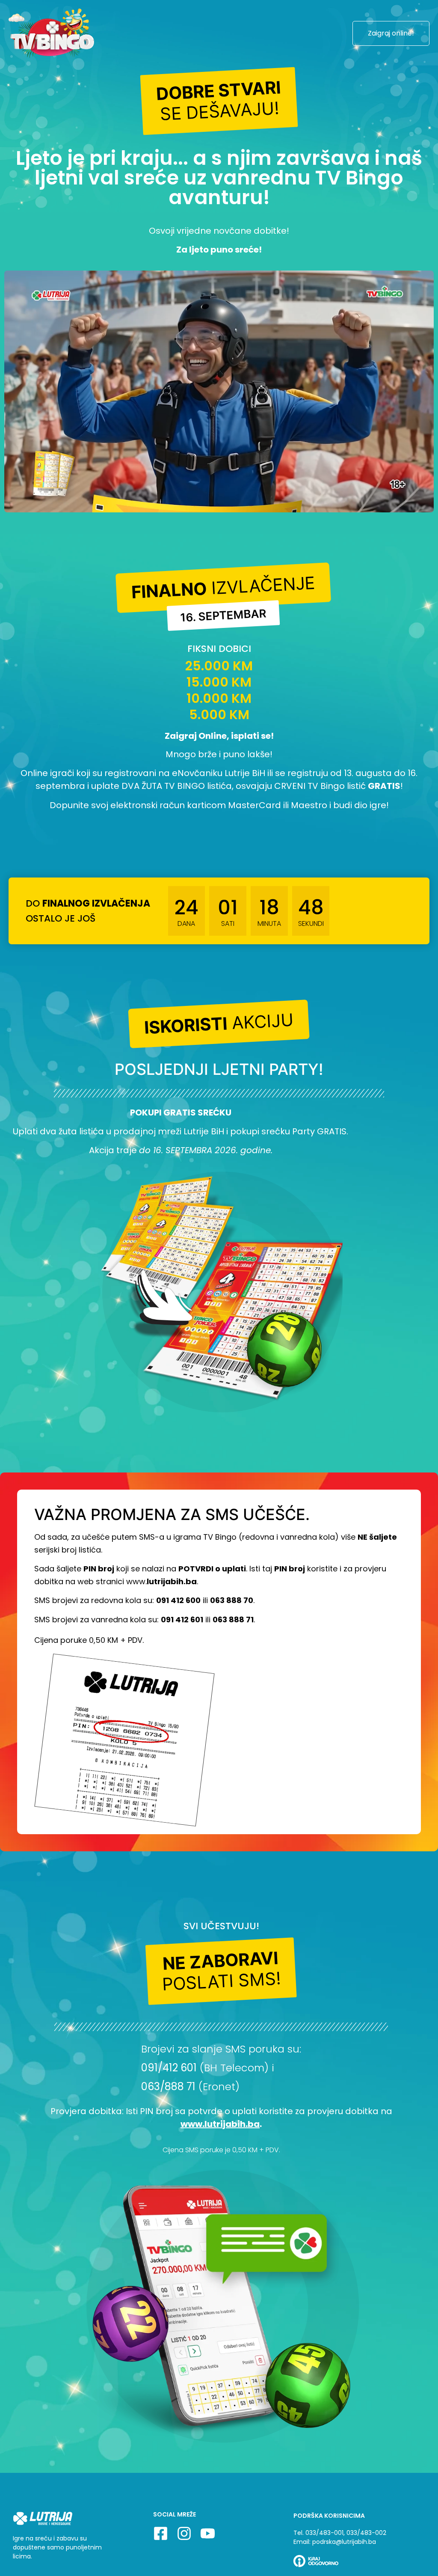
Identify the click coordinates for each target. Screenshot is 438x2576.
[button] (219, 101)
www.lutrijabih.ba (220, 2124)
